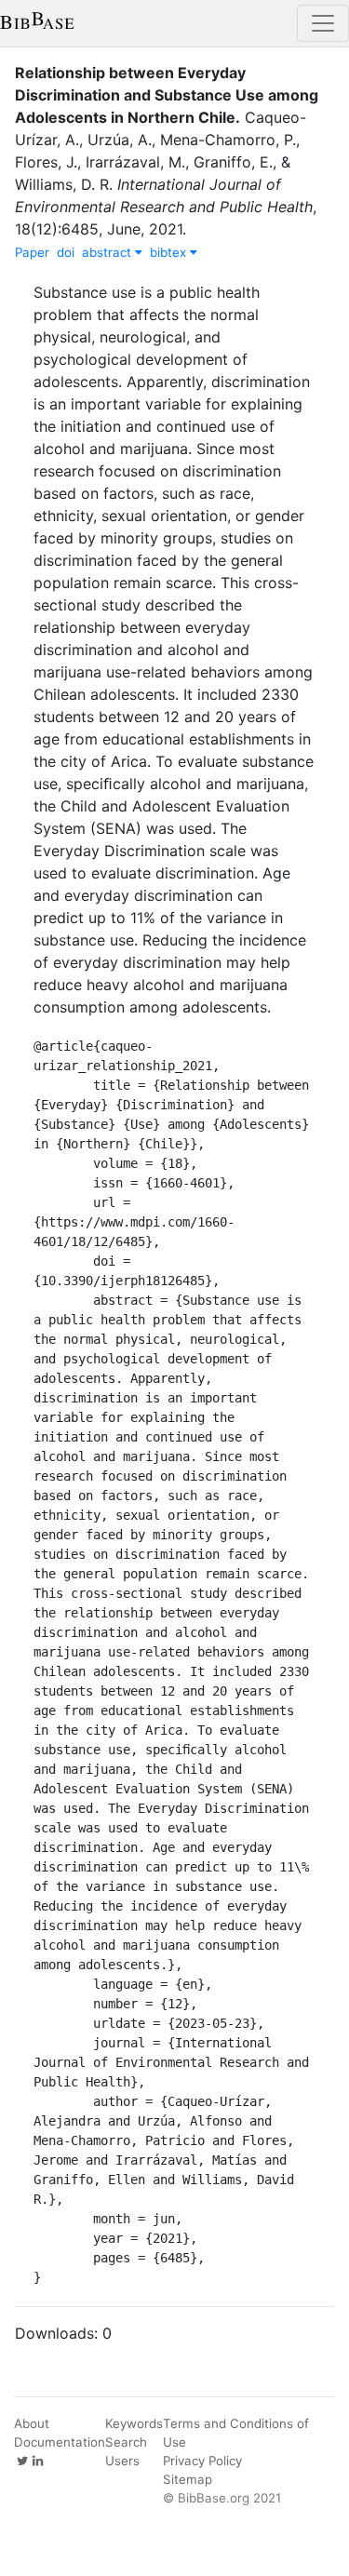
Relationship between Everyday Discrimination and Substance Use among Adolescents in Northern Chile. (167, 95)
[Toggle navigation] (323, 23)
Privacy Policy (202, 2461)
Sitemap (188, 2479)
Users (122, 2461)
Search (126, 2442)
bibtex (170, 252)
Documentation (60, 2442)
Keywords (134, 2423)
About (32, 2423)
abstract (108, 252)
